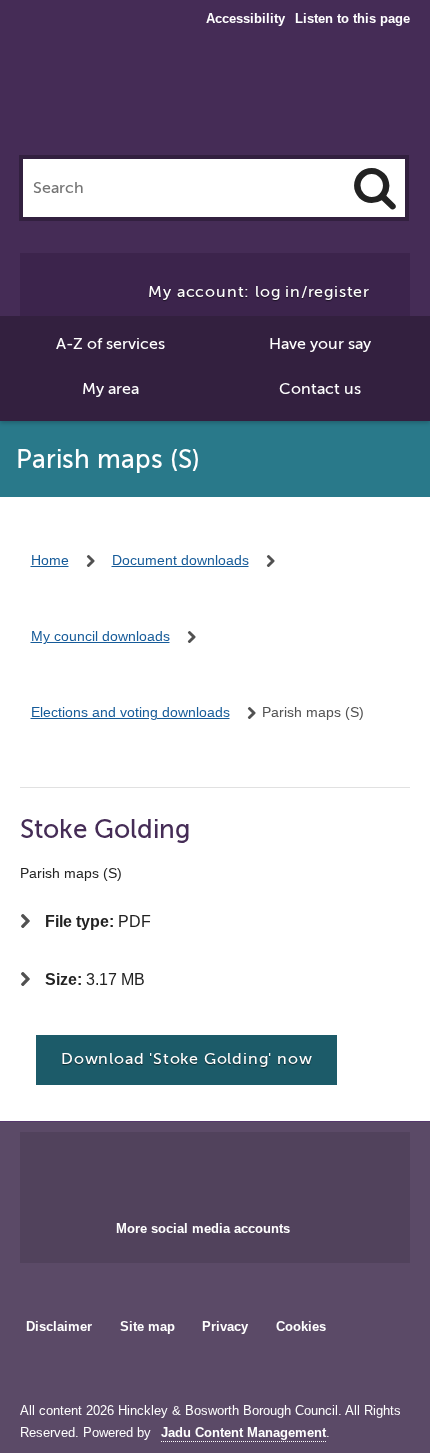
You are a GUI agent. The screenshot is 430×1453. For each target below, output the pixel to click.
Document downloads (180, 560)
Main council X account (239, 1170)
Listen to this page (352, 18)
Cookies (301, 1326)
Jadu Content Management (243, 1433)
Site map (147, 1326)
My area (110, 389)
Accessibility (245, 19)
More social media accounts (203, 1228)
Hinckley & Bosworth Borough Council (215, 98)
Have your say (320, 344)
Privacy (225, 1326)
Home (50, 560)
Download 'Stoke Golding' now (186, 1059)
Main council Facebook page (173, 1170)
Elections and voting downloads (130, 712)
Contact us (320, 389)
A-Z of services (110, 344)
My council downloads (100, 636)
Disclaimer (59, 1326)
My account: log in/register (259, 292)
